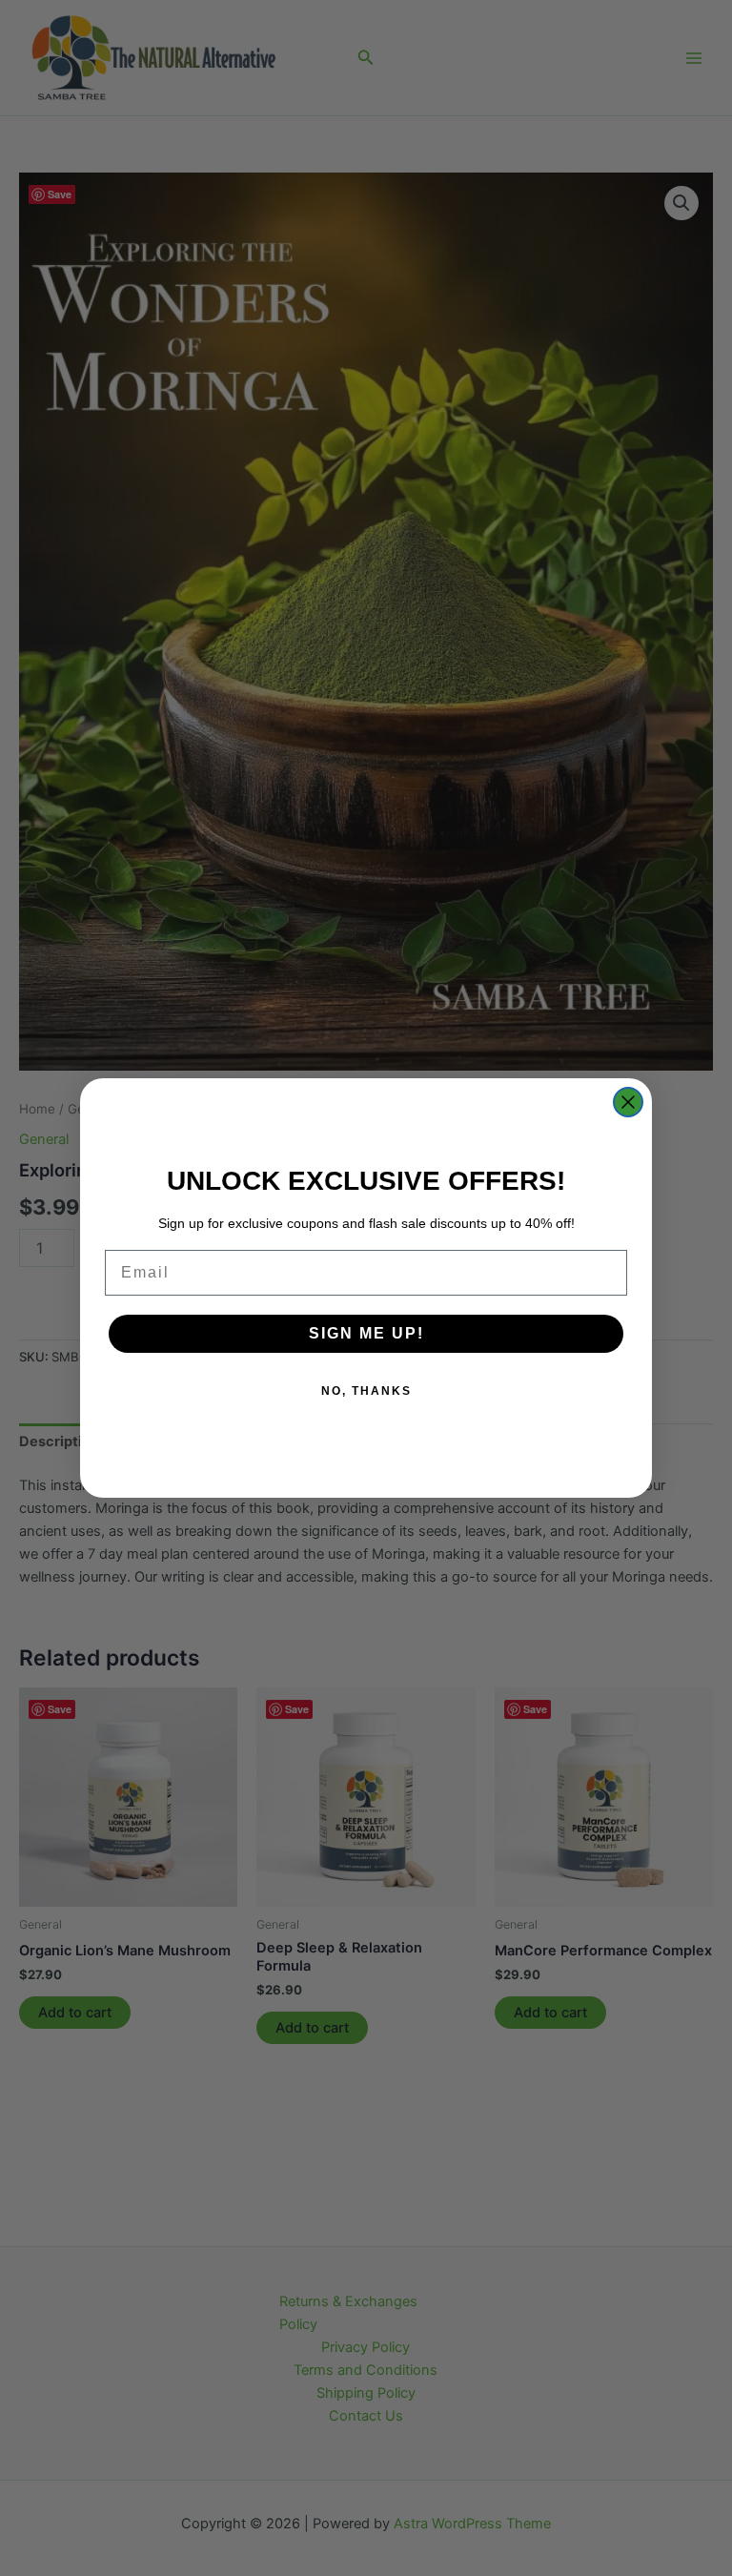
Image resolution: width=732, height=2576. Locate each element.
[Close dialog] (628, 1102)
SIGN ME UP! (366, 1333)
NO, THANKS (366, 1391)
